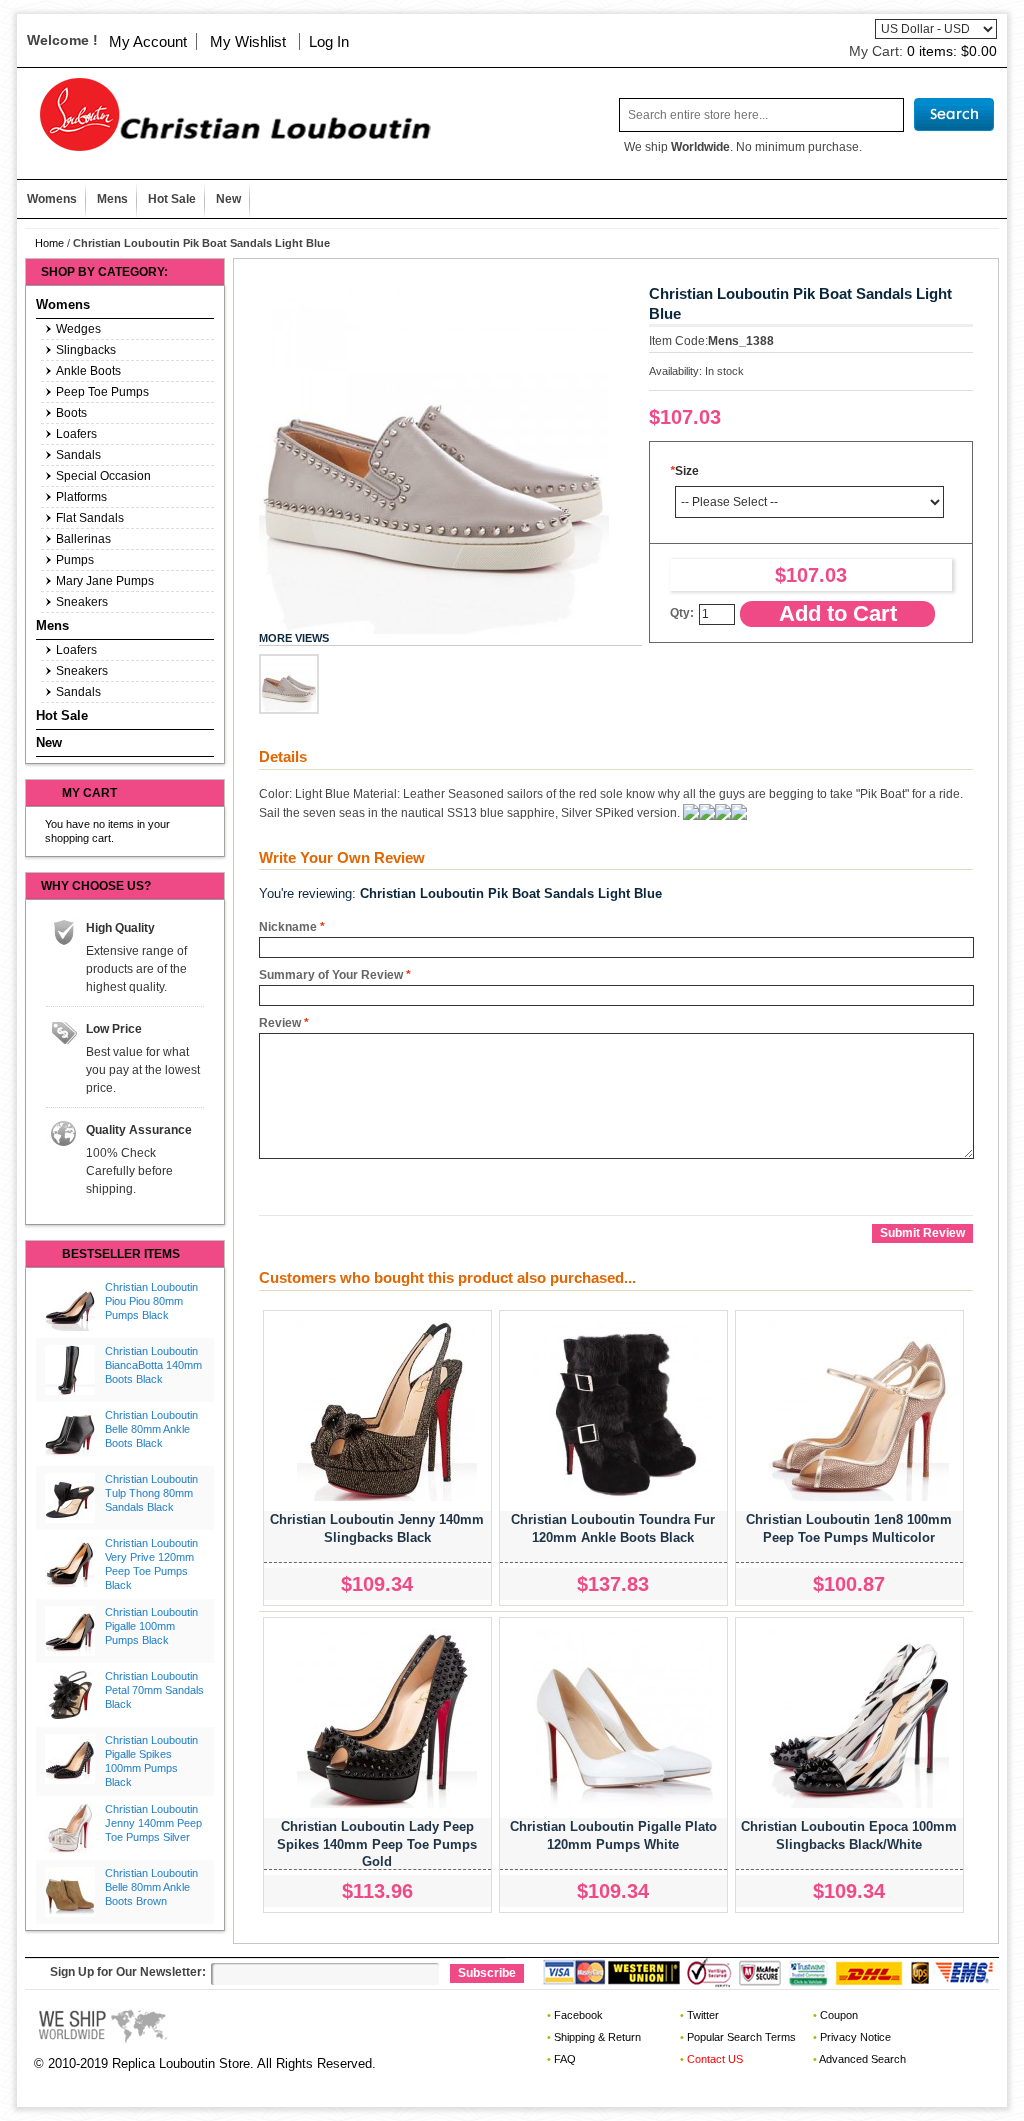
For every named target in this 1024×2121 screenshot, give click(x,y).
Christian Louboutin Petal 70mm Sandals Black (154, 1690)
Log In (329, 41)
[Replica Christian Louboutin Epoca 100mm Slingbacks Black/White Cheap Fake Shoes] (859, 1718)
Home (49, 243)
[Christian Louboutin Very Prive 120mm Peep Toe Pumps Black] (70, 1562)
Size (684, 471)
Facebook (578, 2015)
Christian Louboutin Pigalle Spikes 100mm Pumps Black (151, 1760)
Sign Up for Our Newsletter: (128, 1972)
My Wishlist (248, 41)
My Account (148, 41)
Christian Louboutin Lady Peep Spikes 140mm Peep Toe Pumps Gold (377, 1844)
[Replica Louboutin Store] (228, 114)
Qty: (682, 613)
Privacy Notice (855, 2037)
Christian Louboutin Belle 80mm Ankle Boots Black (151, 1429)
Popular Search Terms (741, 2037)
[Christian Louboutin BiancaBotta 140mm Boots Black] (70, 1370)
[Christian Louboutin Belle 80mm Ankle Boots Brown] (70, 1892)
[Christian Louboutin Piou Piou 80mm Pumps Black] (70, 1306)
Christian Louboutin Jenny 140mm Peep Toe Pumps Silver (153, 1823)
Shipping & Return (597, 2037)
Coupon (839, 2015)
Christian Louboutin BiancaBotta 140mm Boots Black (153, 1365)
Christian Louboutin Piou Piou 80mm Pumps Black (151, 1301)
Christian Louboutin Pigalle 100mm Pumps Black (151, 1626)
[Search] (954, 114)
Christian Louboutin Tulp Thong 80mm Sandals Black (151, 1493)
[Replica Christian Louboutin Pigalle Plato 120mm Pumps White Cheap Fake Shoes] (623, 1718)
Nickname (288, 927)
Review (280, 1023)
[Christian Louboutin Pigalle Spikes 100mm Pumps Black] (70, 1759)
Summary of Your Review (331, 975)
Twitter (703, 2015)
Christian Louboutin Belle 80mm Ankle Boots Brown (151, 1887)
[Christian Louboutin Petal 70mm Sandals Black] (70, 1695)
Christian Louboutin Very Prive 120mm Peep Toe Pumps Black (151, 1563)
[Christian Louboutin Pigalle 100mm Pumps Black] (70, 1631)
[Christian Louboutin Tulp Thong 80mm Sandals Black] (70, 1498)
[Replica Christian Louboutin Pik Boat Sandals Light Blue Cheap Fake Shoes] (289, 684)
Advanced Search (862, 2059)
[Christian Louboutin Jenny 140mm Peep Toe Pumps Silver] (70, 1828)
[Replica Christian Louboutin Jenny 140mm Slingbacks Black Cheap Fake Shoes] (387, 1411)
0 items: (952, 51)
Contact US (715, 2059)
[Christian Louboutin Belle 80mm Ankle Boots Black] (70, 1434)
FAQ (565, 2059)
